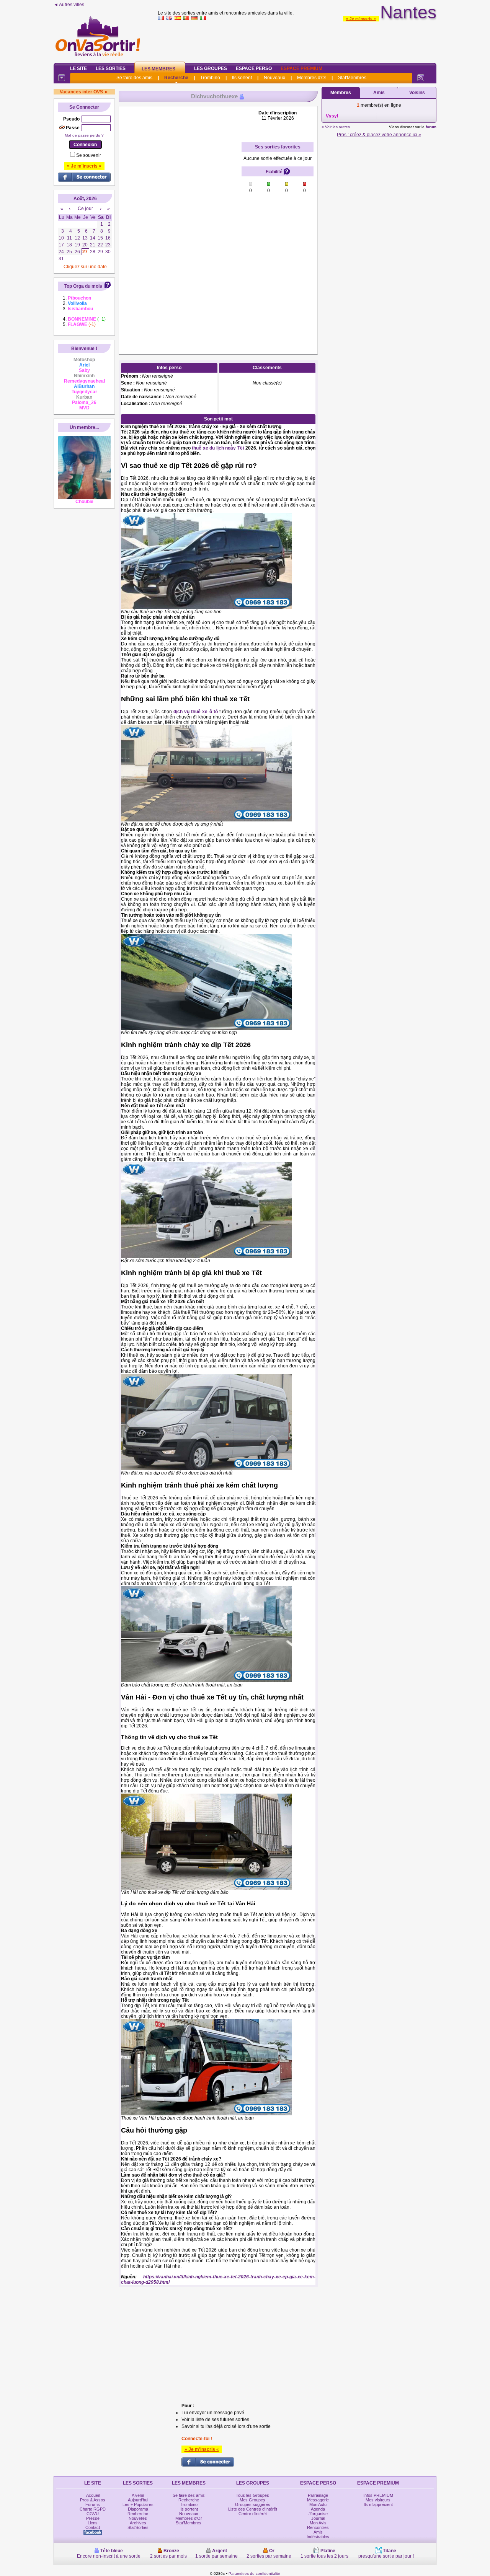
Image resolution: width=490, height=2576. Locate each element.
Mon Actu (318, 2504)
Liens (93, 2523)
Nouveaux (274, 78)
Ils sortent (242, 78)
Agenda (318, 2509)
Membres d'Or (312, 78)
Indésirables (318, 2537)
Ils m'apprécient (378, 2504)
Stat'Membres (352, 78)
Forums (93, 2504)
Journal (318, 2518)
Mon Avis (318, 2523)
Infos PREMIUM (378, 2495)
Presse (93, 2518)
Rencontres (318, 2527)
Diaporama (138, 2509)
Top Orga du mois (83, 286)
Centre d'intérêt (253, 2514)
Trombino (210, 78)
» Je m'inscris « (361, 19)
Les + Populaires (138, 2504)
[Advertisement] (297, 40)
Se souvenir (89, 155)
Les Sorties (111, 68)
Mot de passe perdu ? (84, 135)
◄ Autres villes (69, 5)
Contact (93, 2527)
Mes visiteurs (378, 2500)
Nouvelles (138, 2518)
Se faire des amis (134, 78)
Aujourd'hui (138, 2500)
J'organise (318, 2514)
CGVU (93, 2514)
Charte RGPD (93, 2509)
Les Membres (158, 69)
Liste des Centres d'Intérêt (253, 2509)
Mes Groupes (252, 2500)
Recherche (176, 78)
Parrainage (318, 2495)
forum (431, 127)
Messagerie (318, 2500)
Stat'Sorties (138, 2527)
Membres (341, 93)
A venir (138, 2495)
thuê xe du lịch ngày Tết (218, 448)
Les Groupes (211, 68)
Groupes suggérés (253, 2504)
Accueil (93, 2495)
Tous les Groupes (252, 2495)
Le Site (78, 68)
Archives (138, 2523)
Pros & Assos (93, 2500)
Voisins (417, 93)
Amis (379, 93)
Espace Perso (254, 68)
